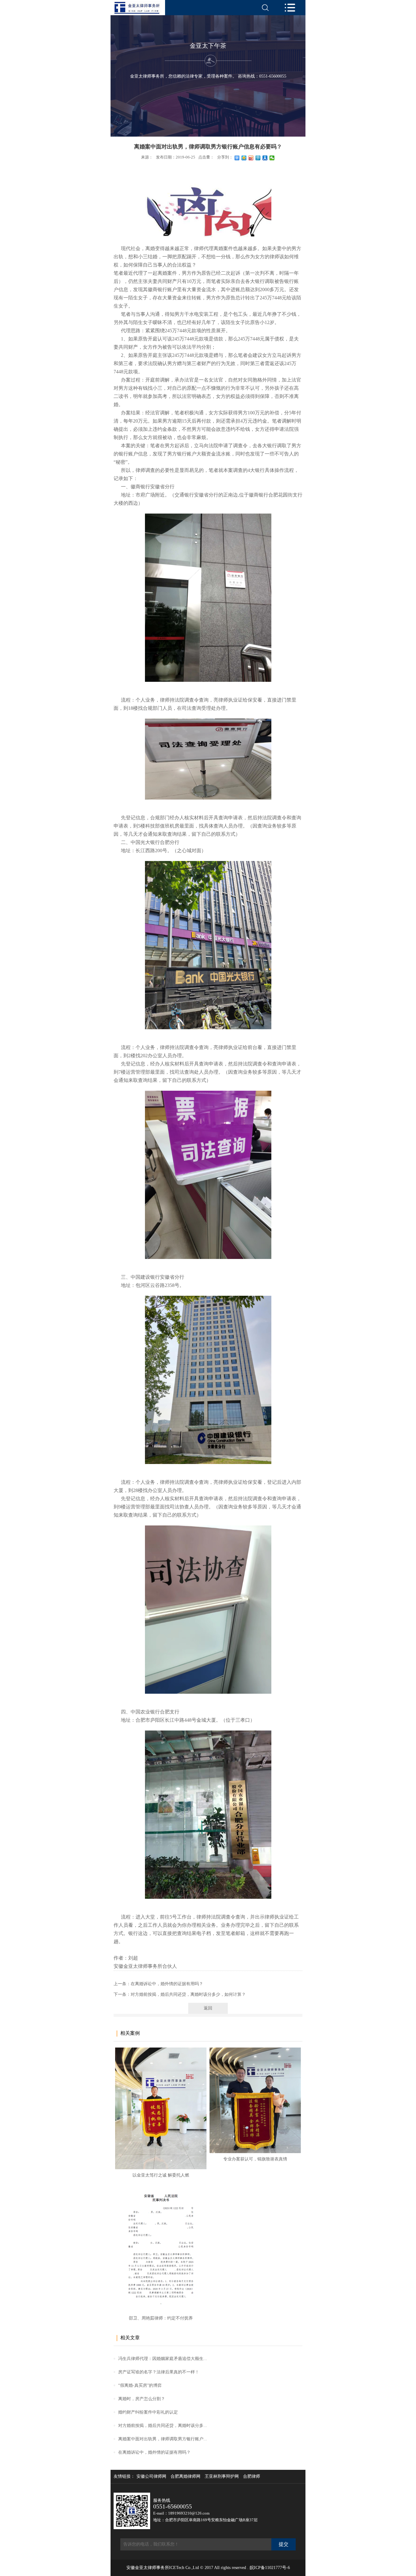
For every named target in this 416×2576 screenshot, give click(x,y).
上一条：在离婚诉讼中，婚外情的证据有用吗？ (158, 1984)
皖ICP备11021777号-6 (270, 2568)
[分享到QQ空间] (244, 158)
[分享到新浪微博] (251, 158)
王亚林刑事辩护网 (222, 2477)
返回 (208, 2008)
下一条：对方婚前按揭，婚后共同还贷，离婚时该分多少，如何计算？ (180, 1994)
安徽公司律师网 (151, 2477)
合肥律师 (252, 2477)
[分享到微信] (272, 158)
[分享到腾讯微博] (258, 158)
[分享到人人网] (265, 158)
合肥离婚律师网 (185, 2477)
